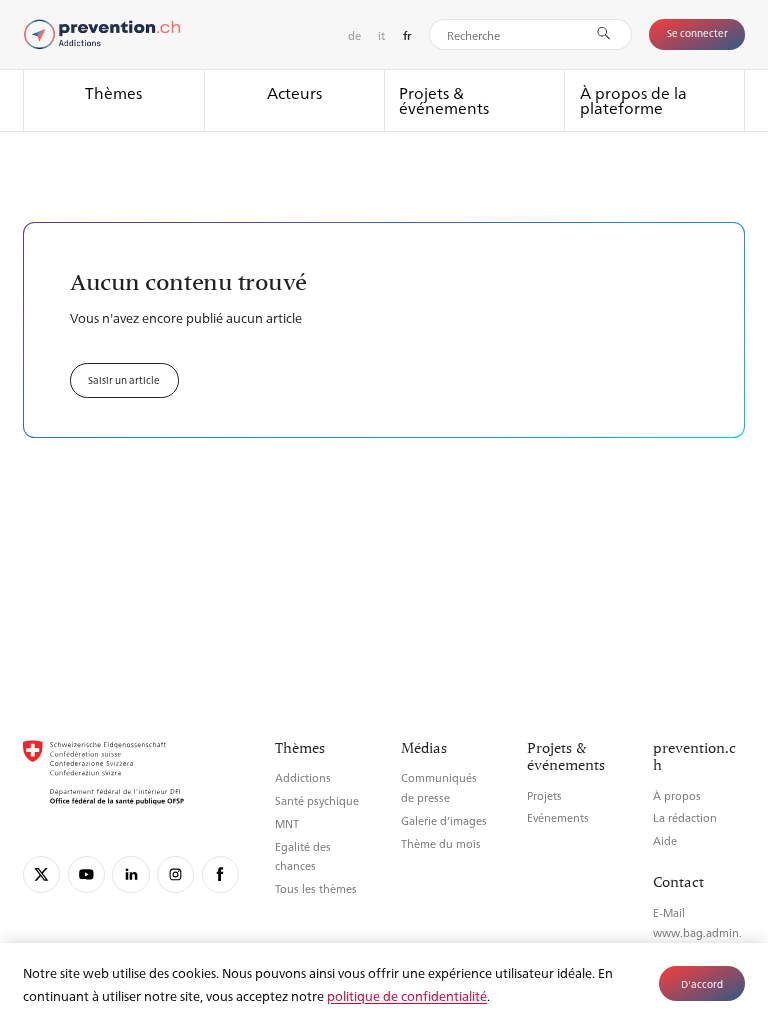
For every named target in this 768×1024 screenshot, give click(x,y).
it (381, 35)
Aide (665, 840)
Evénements (558, 817)
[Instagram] (175, 874)
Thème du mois (441, 843)
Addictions (303, 777)
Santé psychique (317, 800)
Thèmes (113, 92)
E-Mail (669, 912)
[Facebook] (220, 874)
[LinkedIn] (130, 874)
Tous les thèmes (316, 888)
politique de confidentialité (407, 995)
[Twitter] (41, 874)
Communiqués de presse (439, 787)
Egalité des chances (303, 856)
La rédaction (685, 817)
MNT (287, 823)
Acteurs (294, 92)
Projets (544, 795)
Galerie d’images (444, 820)
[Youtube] (86, 874)
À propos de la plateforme (633, 100)
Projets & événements (444, 100)
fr (407, 35)
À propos (677, 795)
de (354, 35)
